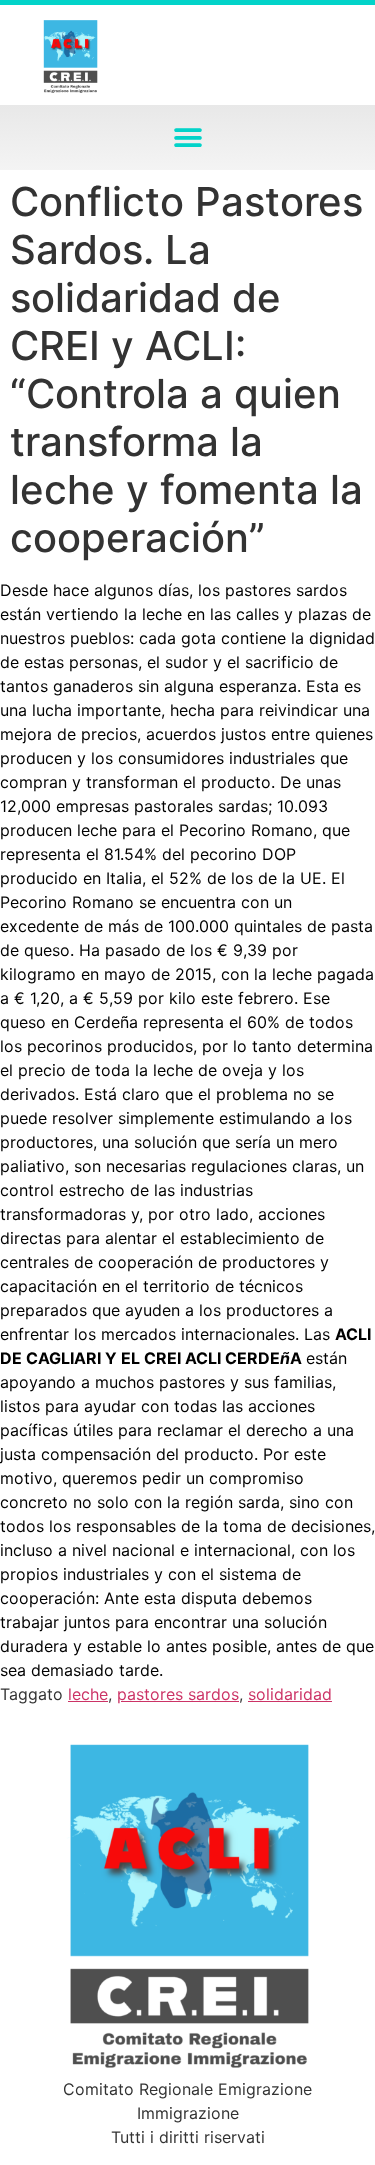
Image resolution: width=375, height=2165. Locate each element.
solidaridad (290, 1694)
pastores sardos (178, 1694)
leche (88, 1694)
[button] (187, 137)
